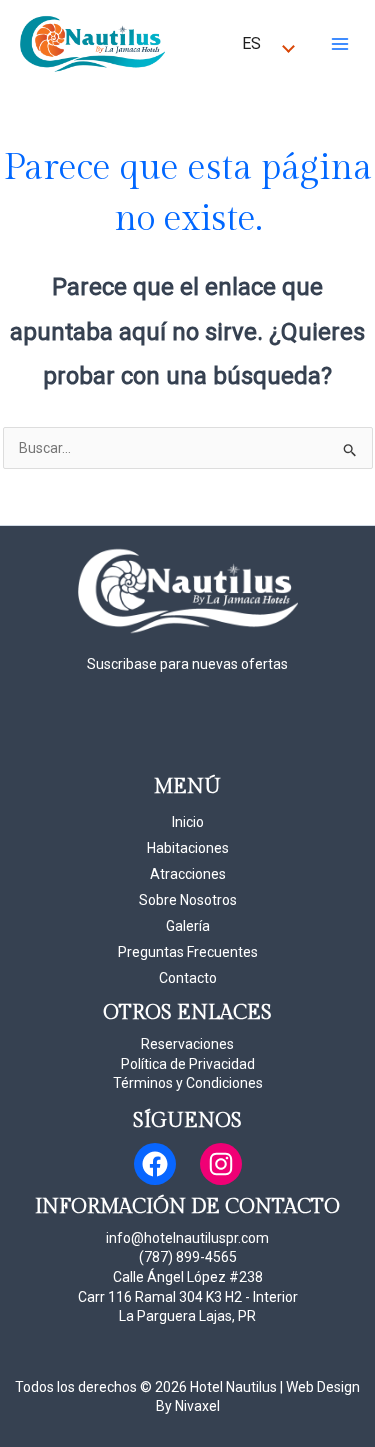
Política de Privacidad (188, 1064)
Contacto (188, 978)
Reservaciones (187, 1044)
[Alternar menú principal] (339, 43)
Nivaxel (197, 1406)
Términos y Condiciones (188, 1083)
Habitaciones (188, 848)
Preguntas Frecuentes (188, 952)
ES (251, 43)
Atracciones (188, 874)
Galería (188, 926)
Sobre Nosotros (188, 900)
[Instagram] (221, 1164)
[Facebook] (155, 1164)
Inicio (188, 822)
